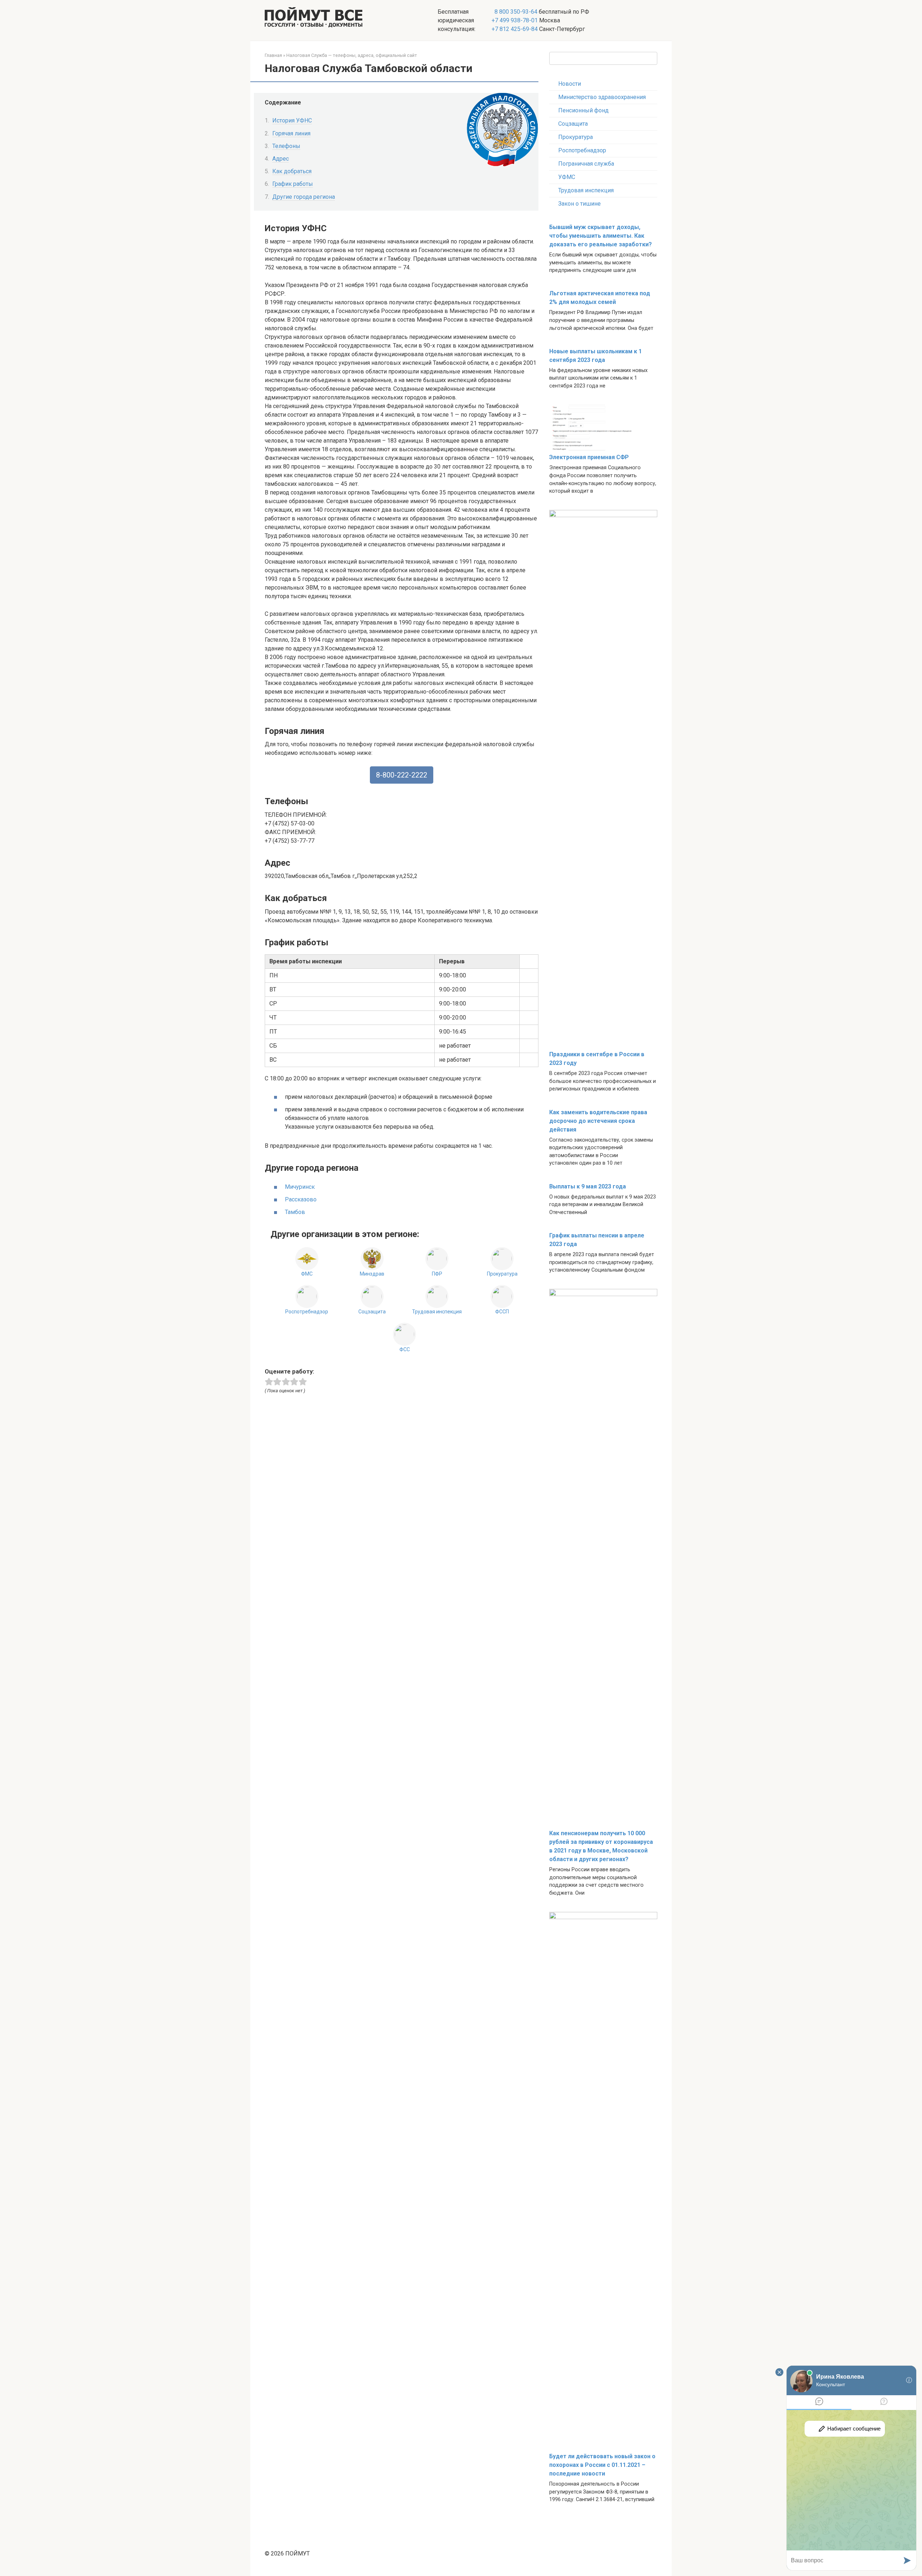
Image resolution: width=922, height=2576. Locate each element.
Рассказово (301, 1199)
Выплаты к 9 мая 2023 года (588, 1186)
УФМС (567, 177)
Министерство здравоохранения (602, 97)
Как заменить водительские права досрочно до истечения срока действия (598, 1121)
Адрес (281, 159)
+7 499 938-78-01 (515, 20)
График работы (293, 184)
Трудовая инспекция (586, 190)
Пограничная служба (586, 164)
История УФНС (292, 120)
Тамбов (295, 1212)
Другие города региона (304, 197)
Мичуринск (300, 1187)
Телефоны (286, 146)
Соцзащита (573, 124)
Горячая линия (291, 133)
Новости (570, 84)
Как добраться (292, 171)
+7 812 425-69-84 (515, 29)
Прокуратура (576, 137)
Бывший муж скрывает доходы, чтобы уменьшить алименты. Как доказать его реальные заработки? (601, 236)
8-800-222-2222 (402, 775)
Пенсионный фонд (583, 110)
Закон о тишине (579, 204)
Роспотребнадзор (582, 150)
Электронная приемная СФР (589, 457)
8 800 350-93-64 (515, 12)
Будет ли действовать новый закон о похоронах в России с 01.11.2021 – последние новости (602, 2465)
